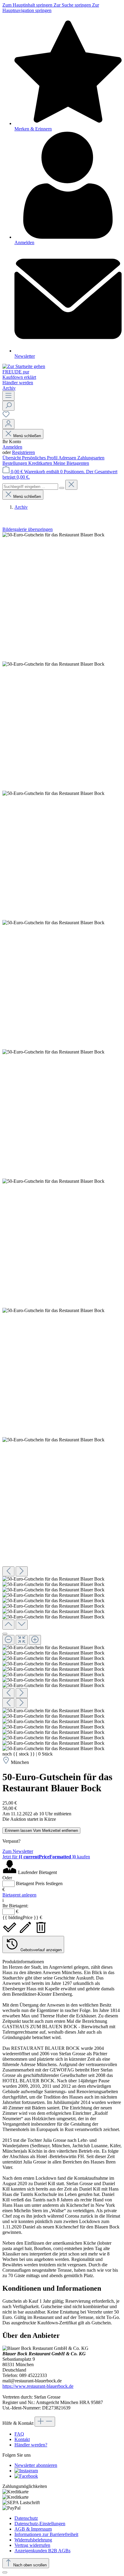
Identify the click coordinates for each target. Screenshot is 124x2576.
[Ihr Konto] (8, 424)
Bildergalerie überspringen (28, 529)
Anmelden (12, 447)
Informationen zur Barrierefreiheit (46, 2534)
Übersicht (12, 458)
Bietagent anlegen (19, 1895)
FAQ (19, 2434)
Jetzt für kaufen (46, 1857)
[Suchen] (8, 406)
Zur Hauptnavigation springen (51, 8)
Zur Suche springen (73, 5)
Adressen (68, 458)
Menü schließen (27, 436)
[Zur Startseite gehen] (24, 366)
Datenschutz (26, 2518)
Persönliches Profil (40, 458)
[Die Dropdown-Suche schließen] (71, 485)
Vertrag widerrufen (32, 2545)
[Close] (5, 1634)
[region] (62, 1142)
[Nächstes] (22, 1571)
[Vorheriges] (8, 1571)
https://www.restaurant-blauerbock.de (38, 2386)
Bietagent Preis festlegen (39, 1883)
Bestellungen (15, 463)
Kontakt (22, 2439)
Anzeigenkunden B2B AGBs (42, 2551)
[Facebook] (26, 2476)
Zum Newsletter (18, 1851)
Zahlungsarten (91, 458)
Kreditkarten (41, 463)
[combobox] (30, 487)
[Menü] (8, 396)
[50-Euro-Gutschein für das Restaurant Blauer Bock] (53, 535)
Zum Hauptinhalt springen (28, 5)
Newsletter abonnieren (36, 2465)
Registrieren (23, 452)
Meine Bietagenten (71, 463)
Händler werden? (31, 2445)
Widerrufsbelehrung (33, 2540)
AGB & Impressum (33, 2529)
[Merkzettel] (6, 416)
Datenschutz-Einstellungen (40, 2524)
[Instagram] (26, 2471)
